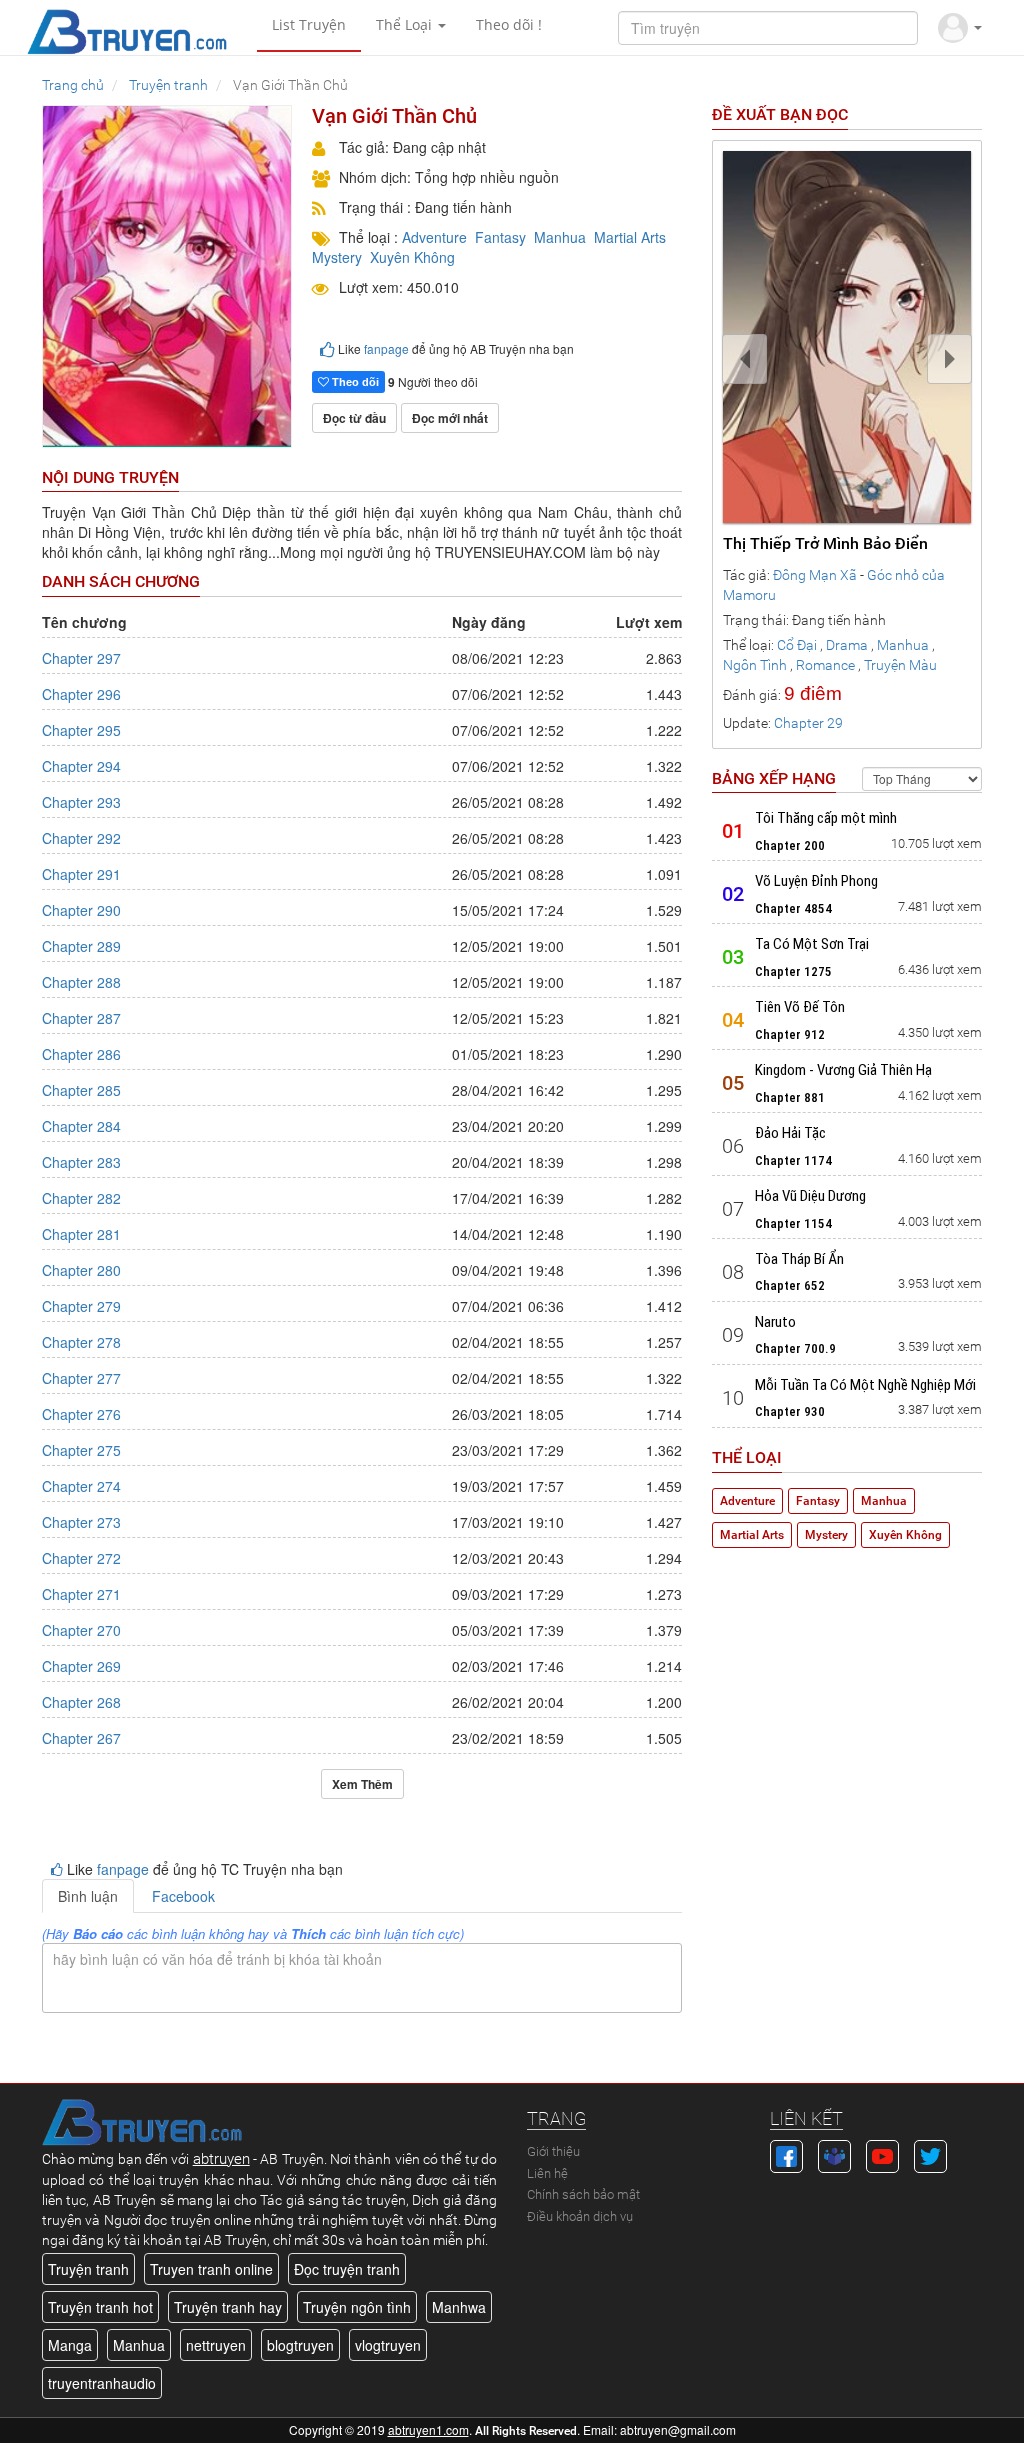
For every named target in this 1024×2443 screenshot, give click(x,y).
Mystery (337, 257)
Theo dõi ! (509, 24)
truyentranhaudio (102, 2383)
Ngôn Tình (755, 665)
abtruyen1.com (428, 2429)
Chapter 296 (81, 694)
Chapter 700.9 (795, 1348)
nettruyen (216, 2345)
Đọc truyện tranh (347, 2269)
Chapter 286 (81, 1054)
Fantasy (500, 237)
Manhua (560, 237)
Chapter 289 (81, 946)
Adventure (434, 237)
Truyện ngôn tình (357, 2307)
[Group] (834, 2154)
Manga (70, 2345)
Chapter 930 (790, 1411)
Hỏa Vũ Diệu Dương (810, 1196)
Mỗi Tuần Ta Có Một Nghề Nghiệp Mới (865, 1385)
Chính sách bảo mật (583, 2194)
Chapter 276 (81, 1414)
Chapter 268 (81, 1702)
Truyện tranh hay (228, 2307)
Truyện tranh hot (100, 2307)
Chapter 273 (81, 1522)
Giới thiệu (553, 2151)
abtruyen (221, 2159)
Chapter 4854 (793, 908)
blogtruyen (300, 2345)
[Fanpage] (786, 2154)
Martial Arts (630, 237)
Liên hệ (547, 2173)
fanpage (386, 348)
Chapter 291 (81, 874)
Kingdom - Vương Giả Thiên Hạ (843, 1070)
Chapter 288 (81, 982)
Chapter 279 (81, 1306)
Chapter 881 (790, 1097)
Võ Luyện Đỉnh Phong (816, 881)
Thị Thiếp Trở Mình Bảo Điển (825, 543)
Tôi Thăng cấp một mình (826, 818)
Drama (847, 645)
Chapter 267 (81, 1738)
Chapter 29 (808, 723)
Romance (825, 665)
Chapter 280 (81, 1270)
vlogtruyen (388, 2345)
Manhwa (459, 2307)
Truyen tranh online (211, 2269)
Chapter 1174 (793, 1160)
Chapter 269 (81, 1666)
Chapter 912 (790, 1034)
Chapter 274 (81, 1486)
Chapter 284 (81, 1126)
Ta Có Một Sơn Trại (812, 944)
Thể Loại (406, 24)
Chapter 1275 (793, 971)
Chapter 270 (81, 1630)
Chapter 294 (81, 766)
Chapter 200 (790, 845)
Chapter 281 (81, 1234)
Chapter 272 (81, 1558)
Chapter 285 (81, 1090)
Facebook (183, 1896)
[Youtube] (882, 2154)
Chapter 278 (81, 1342)
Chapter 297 (81, 658)
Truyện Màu (900, 665)
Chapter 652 (790, 1285)
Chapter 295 (81, 730)
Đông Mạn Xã (815, 575)
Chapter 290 (81, 910)
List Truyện (309, 24)
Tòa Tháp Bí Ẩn (799, 1259)
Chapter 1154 (793, 1223)
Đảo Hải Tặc (790, 1133)
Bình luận (88, 1896)
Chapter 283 (81, 1162)
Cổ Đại (797, 645)
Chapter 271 (81, 1594)
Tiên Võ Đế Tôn (800, 1007)
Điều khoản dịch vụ (580, 2216)
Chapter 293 (81, 802)
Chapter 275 (81, 1450)
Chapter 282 (81, 1198)
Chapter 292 (81, 838)
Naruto (775, 1322)
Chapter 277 (81, 1378)
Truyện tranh (88, 2269)
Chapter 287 (81, 1018)
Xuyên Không (412, 257)
